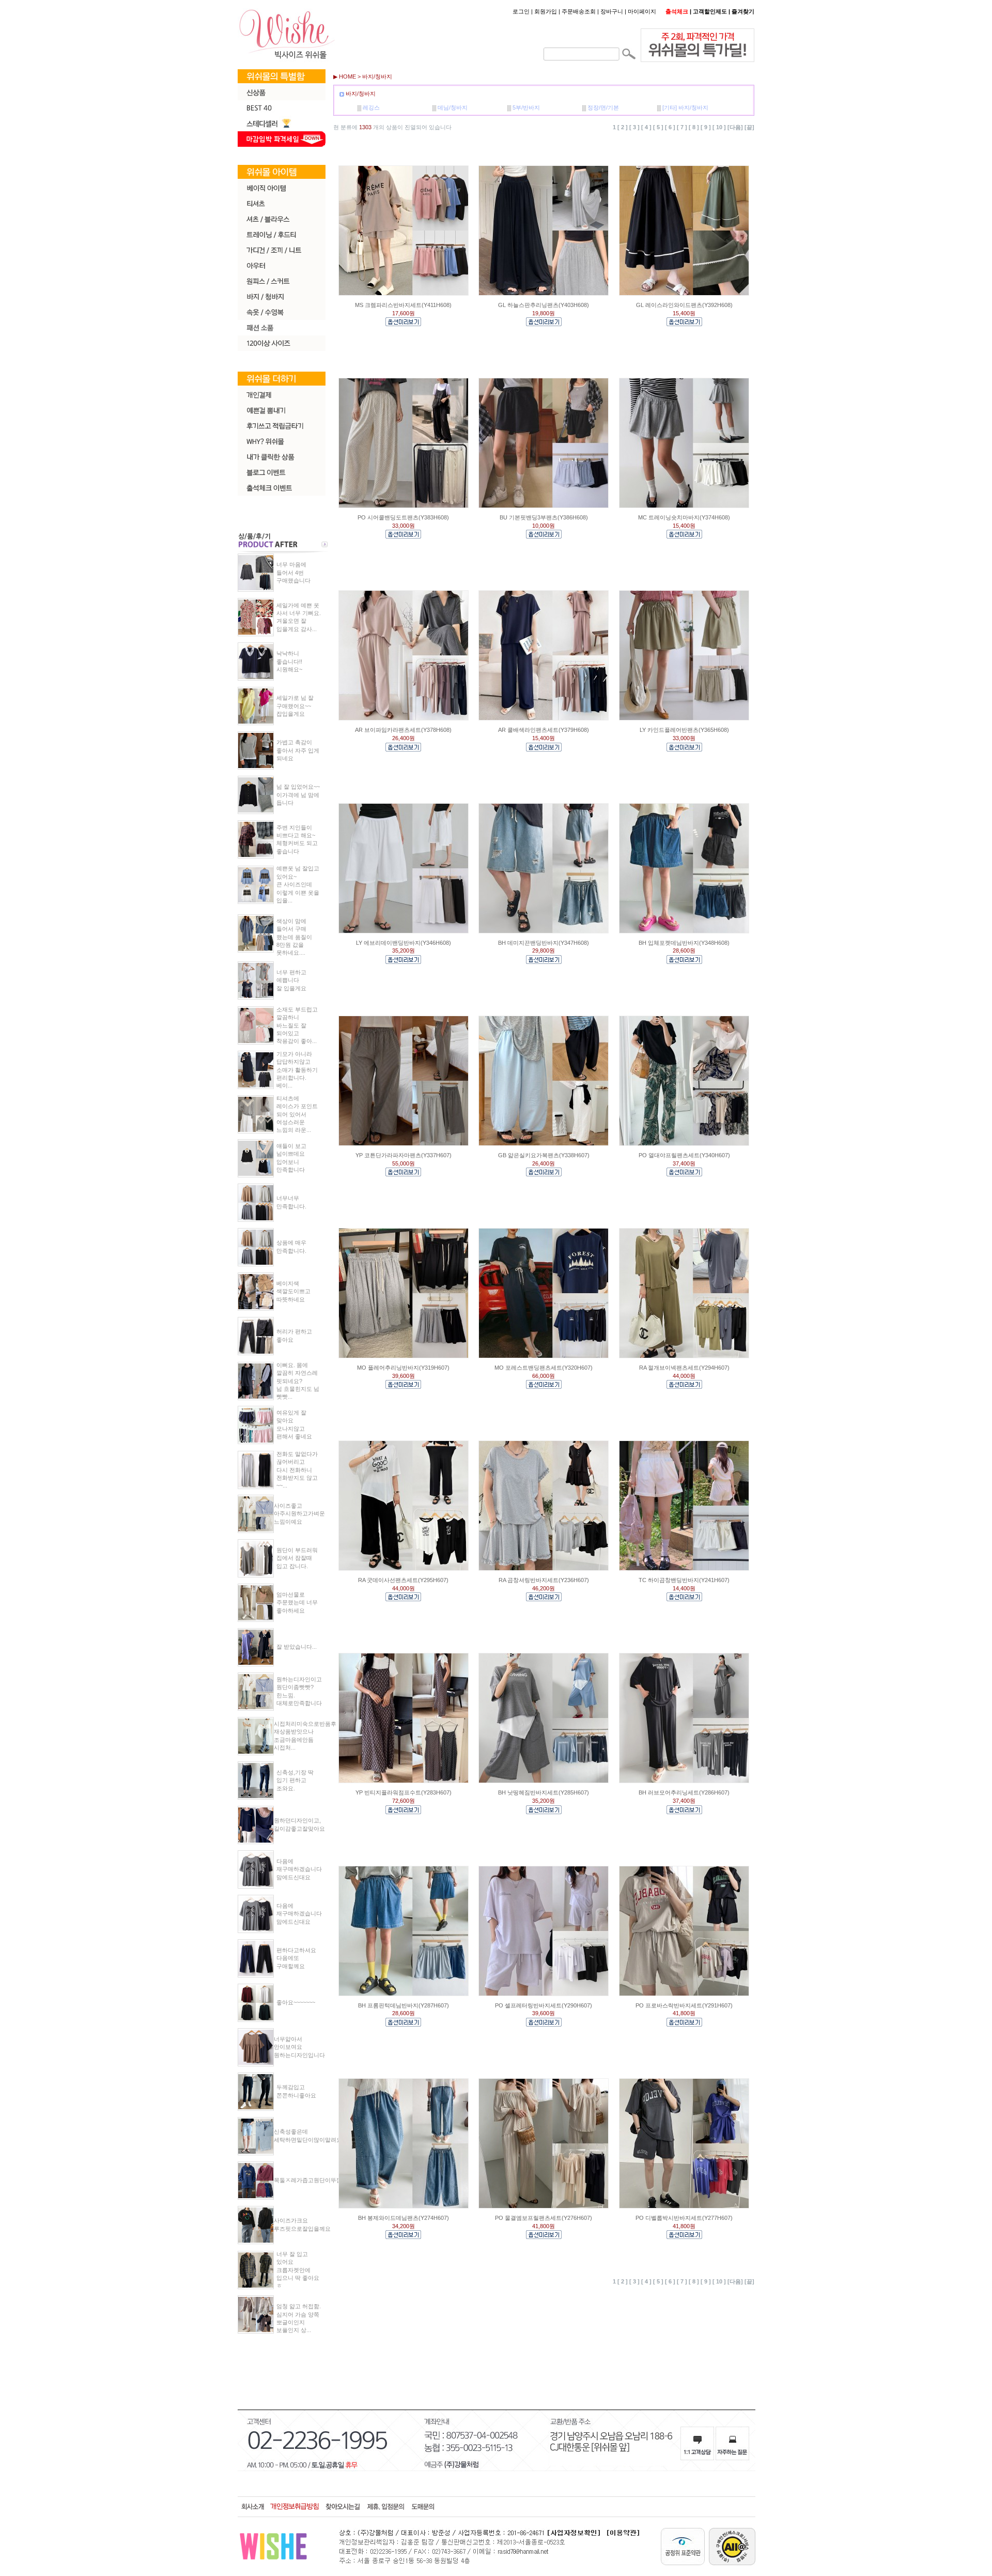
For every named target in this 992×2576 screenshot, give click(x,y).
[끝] (749, 128)
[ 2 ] (623, 128)
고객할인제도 (710, 11)
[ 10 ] (719, 128)
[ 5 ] (658, 128)
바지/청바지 (377, 76)
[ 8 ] (694, 128)
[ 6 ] (670, 128)
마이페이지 (642, 11)
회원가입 (546, 11)
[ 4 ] (646, 128)
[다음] (735, 128)
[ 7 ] (682, 128)
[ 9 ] (706, 128)
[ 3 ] (634, 128)
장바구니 (612, 11)
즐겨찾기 (743, 11)
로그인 (521, 11)
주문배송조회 (579, 11)
